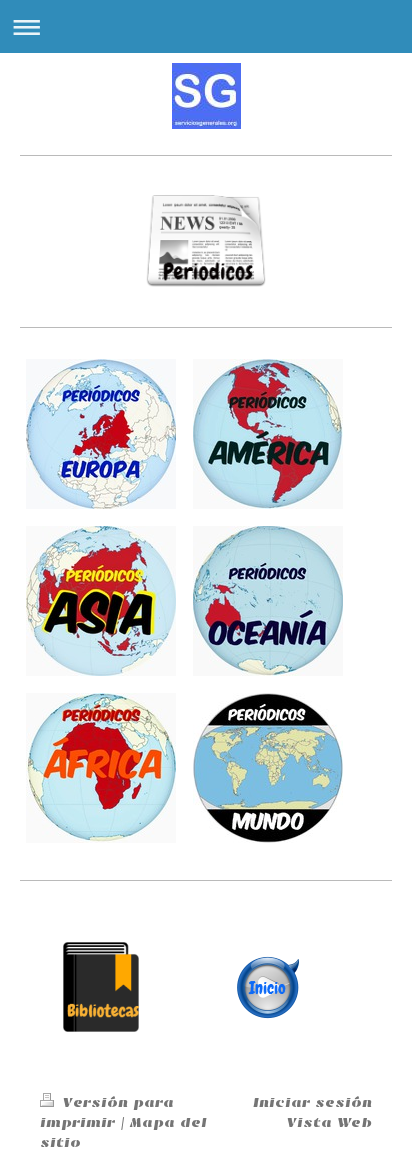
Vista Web (329, 1122)
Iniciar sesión (312, 1102)
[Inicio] (268, 987)
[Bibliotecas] (101, 987)
